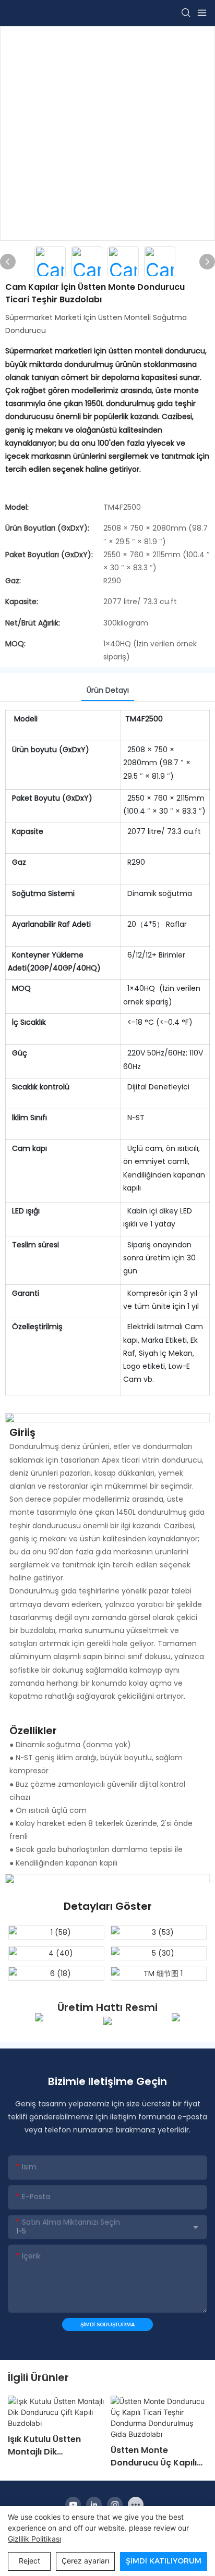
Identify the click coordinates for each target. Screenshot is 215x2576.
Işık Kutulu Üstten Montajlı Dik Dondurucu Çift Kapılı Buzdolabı (53, 2446)
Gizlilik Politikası (34, 2539)
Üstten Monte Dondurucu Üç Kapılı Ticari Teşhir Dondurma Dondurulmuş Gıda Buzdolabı (154, 2457)
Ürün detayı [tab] (108, 690)
